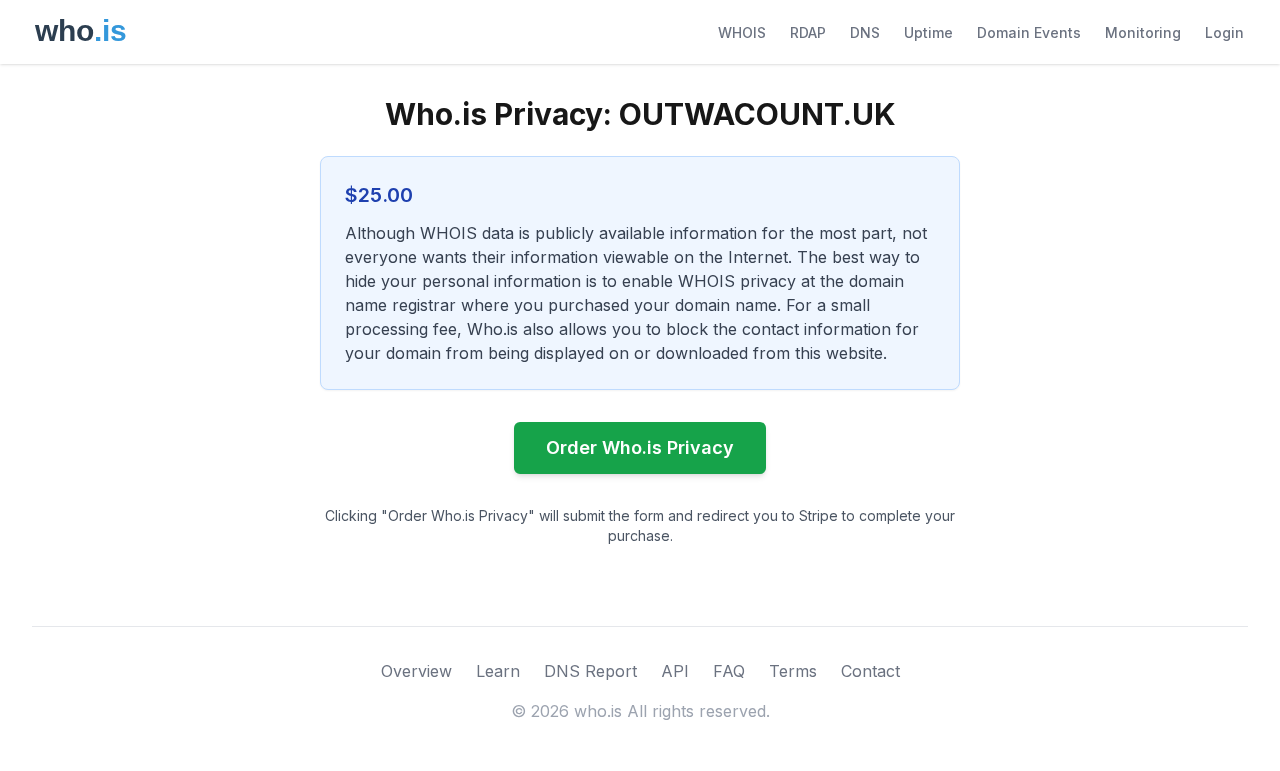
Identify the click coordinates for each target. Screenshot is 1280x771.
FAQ (729, 671)
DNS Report (590, 671)
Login (1224, 32)
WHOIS (742, 32)
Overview (416, 671)
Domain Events (1029, 32)
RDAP (808, 32)
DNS (865, 32)
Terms (793, 671)
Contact (870, 671)
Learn (498, 671)
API (675, 671)
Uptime (928, 32)
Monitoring (1143, 32)
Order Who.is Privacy (640, 447)
